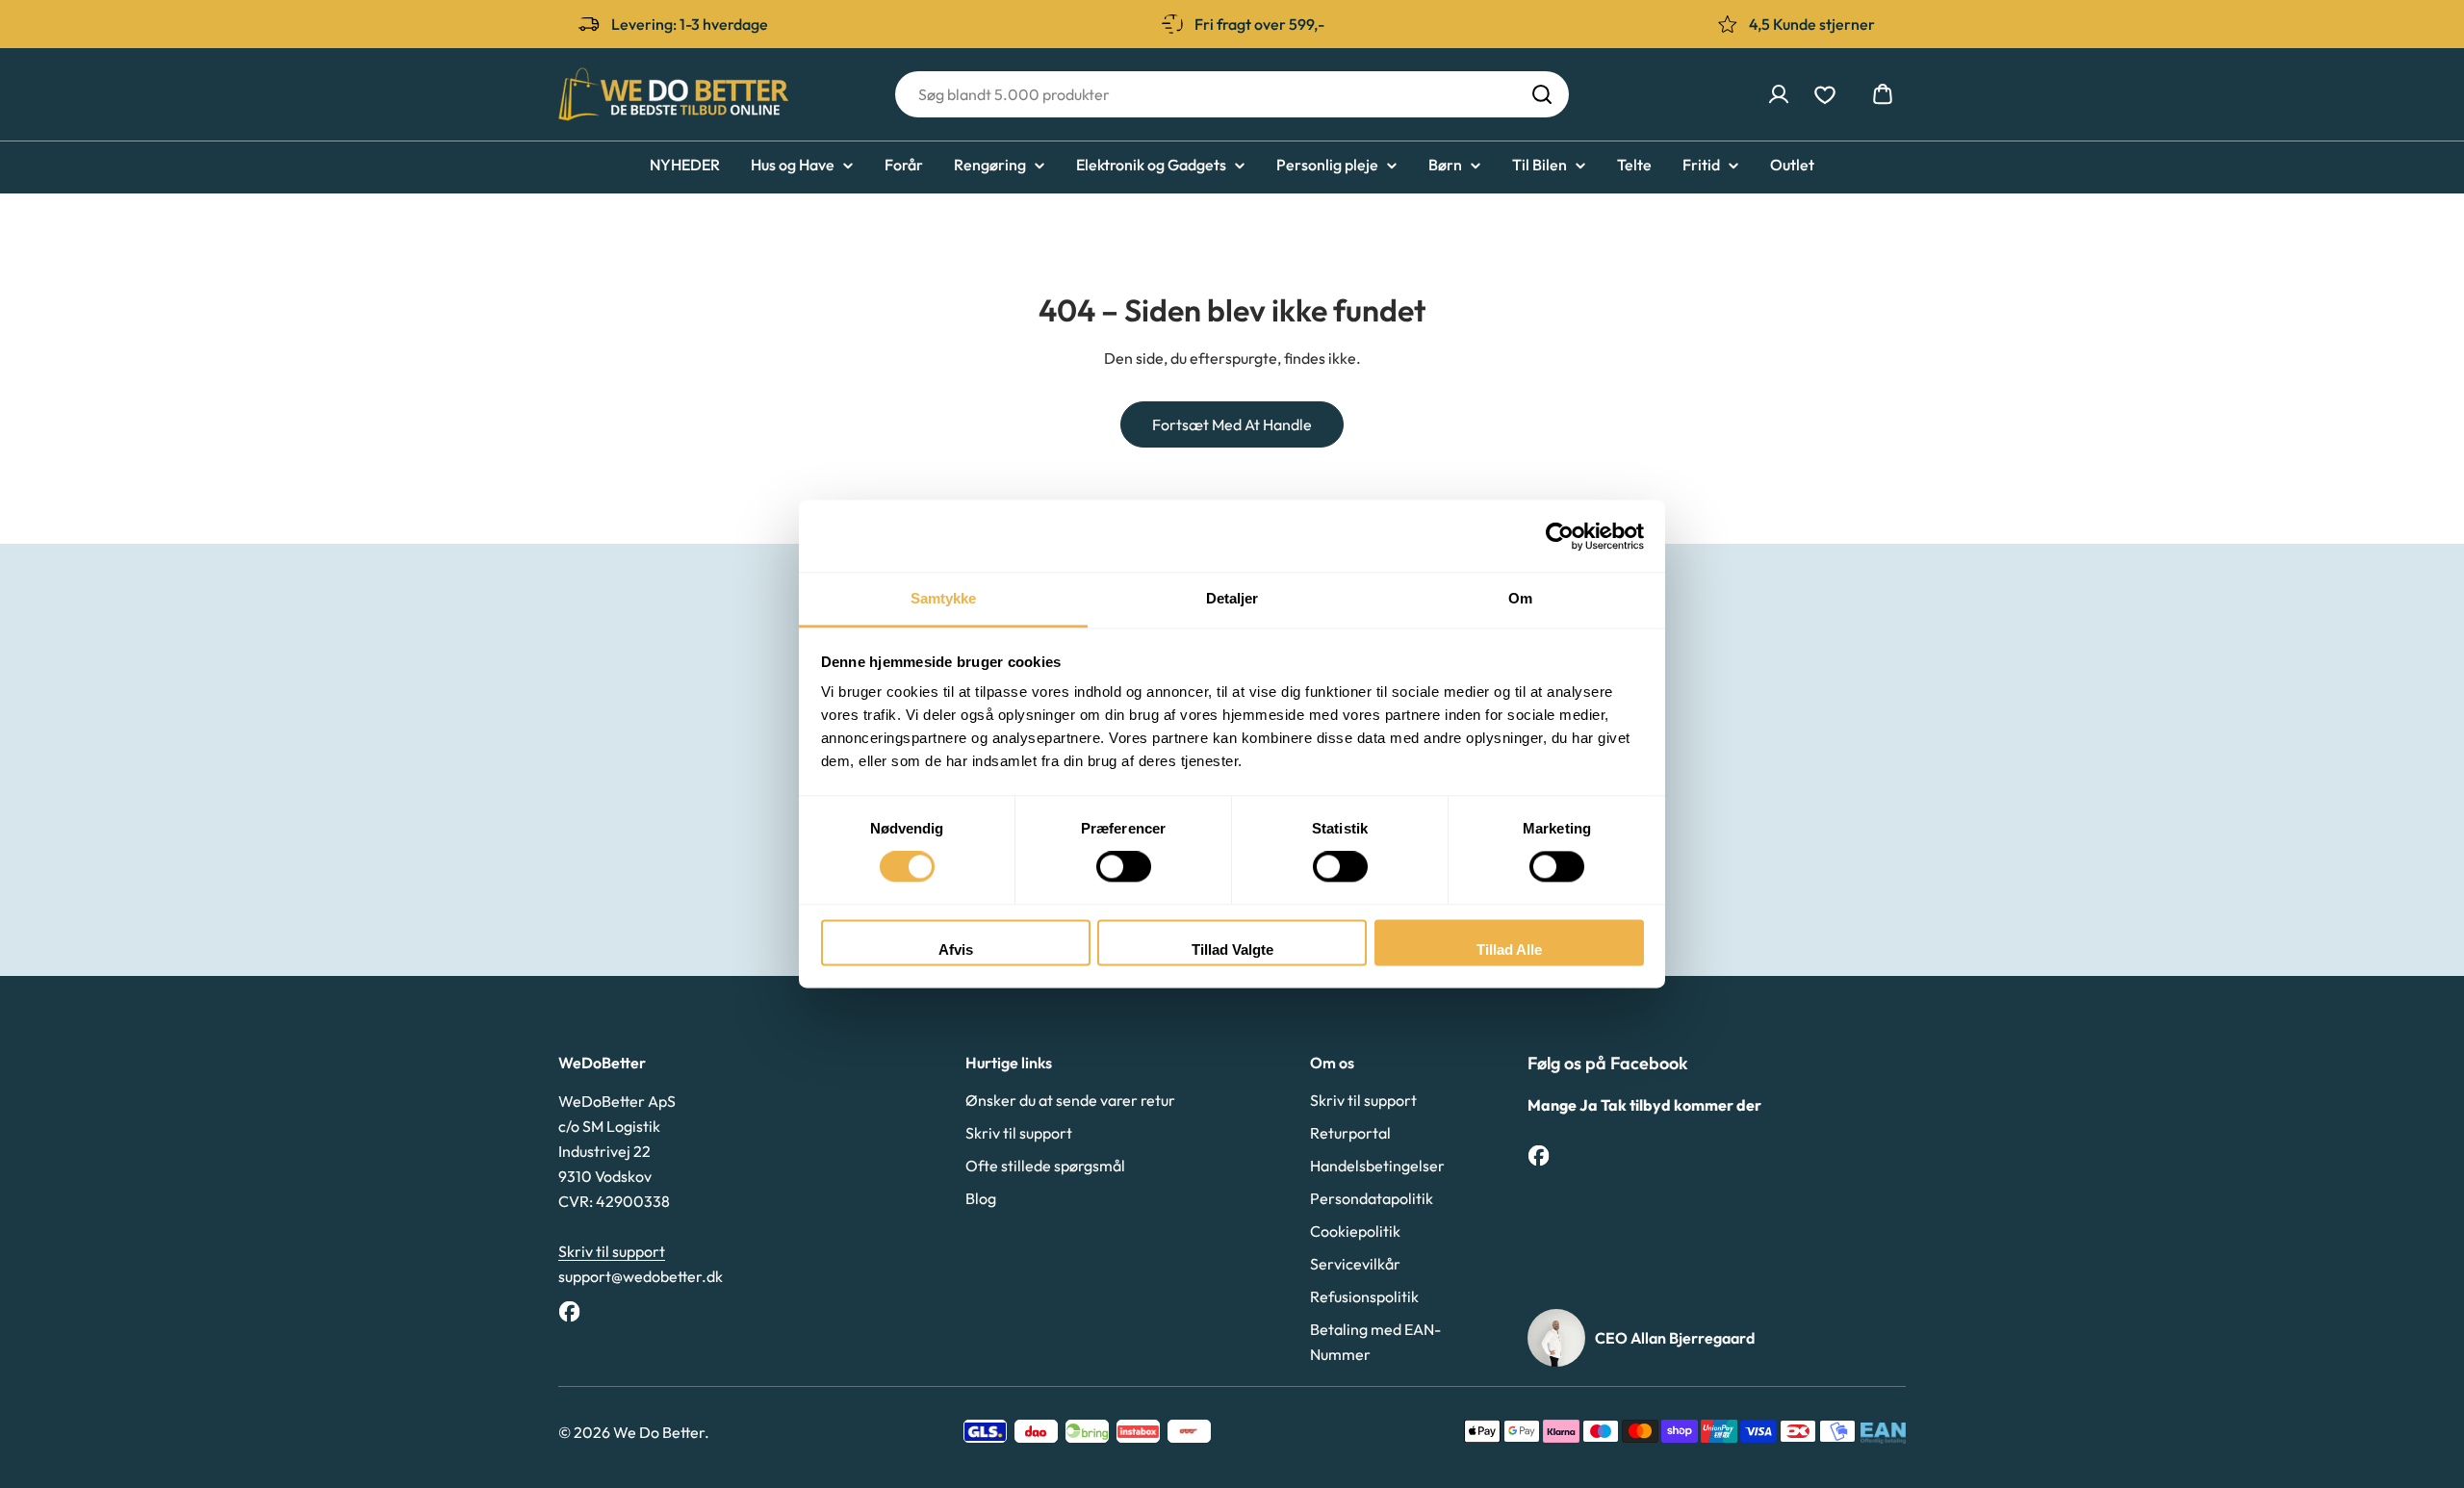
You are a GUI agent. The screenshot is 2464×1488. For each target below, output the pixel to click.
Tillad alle (1509, 949)
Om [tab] (1520, 598)
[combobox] (1232, 94)
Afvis (956, 949)
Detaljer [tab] (1232, 598)
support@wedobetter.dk (641, 1276)
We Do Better (659, 1432)
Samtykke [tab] (944, 598)
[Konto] (1779, 94)
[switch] (1124, 867)
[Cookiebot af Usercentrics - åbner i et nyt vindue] (1560, 536)
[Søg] (1542, 94)
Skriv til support (612, 1251)
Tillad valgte (1232, 949)
